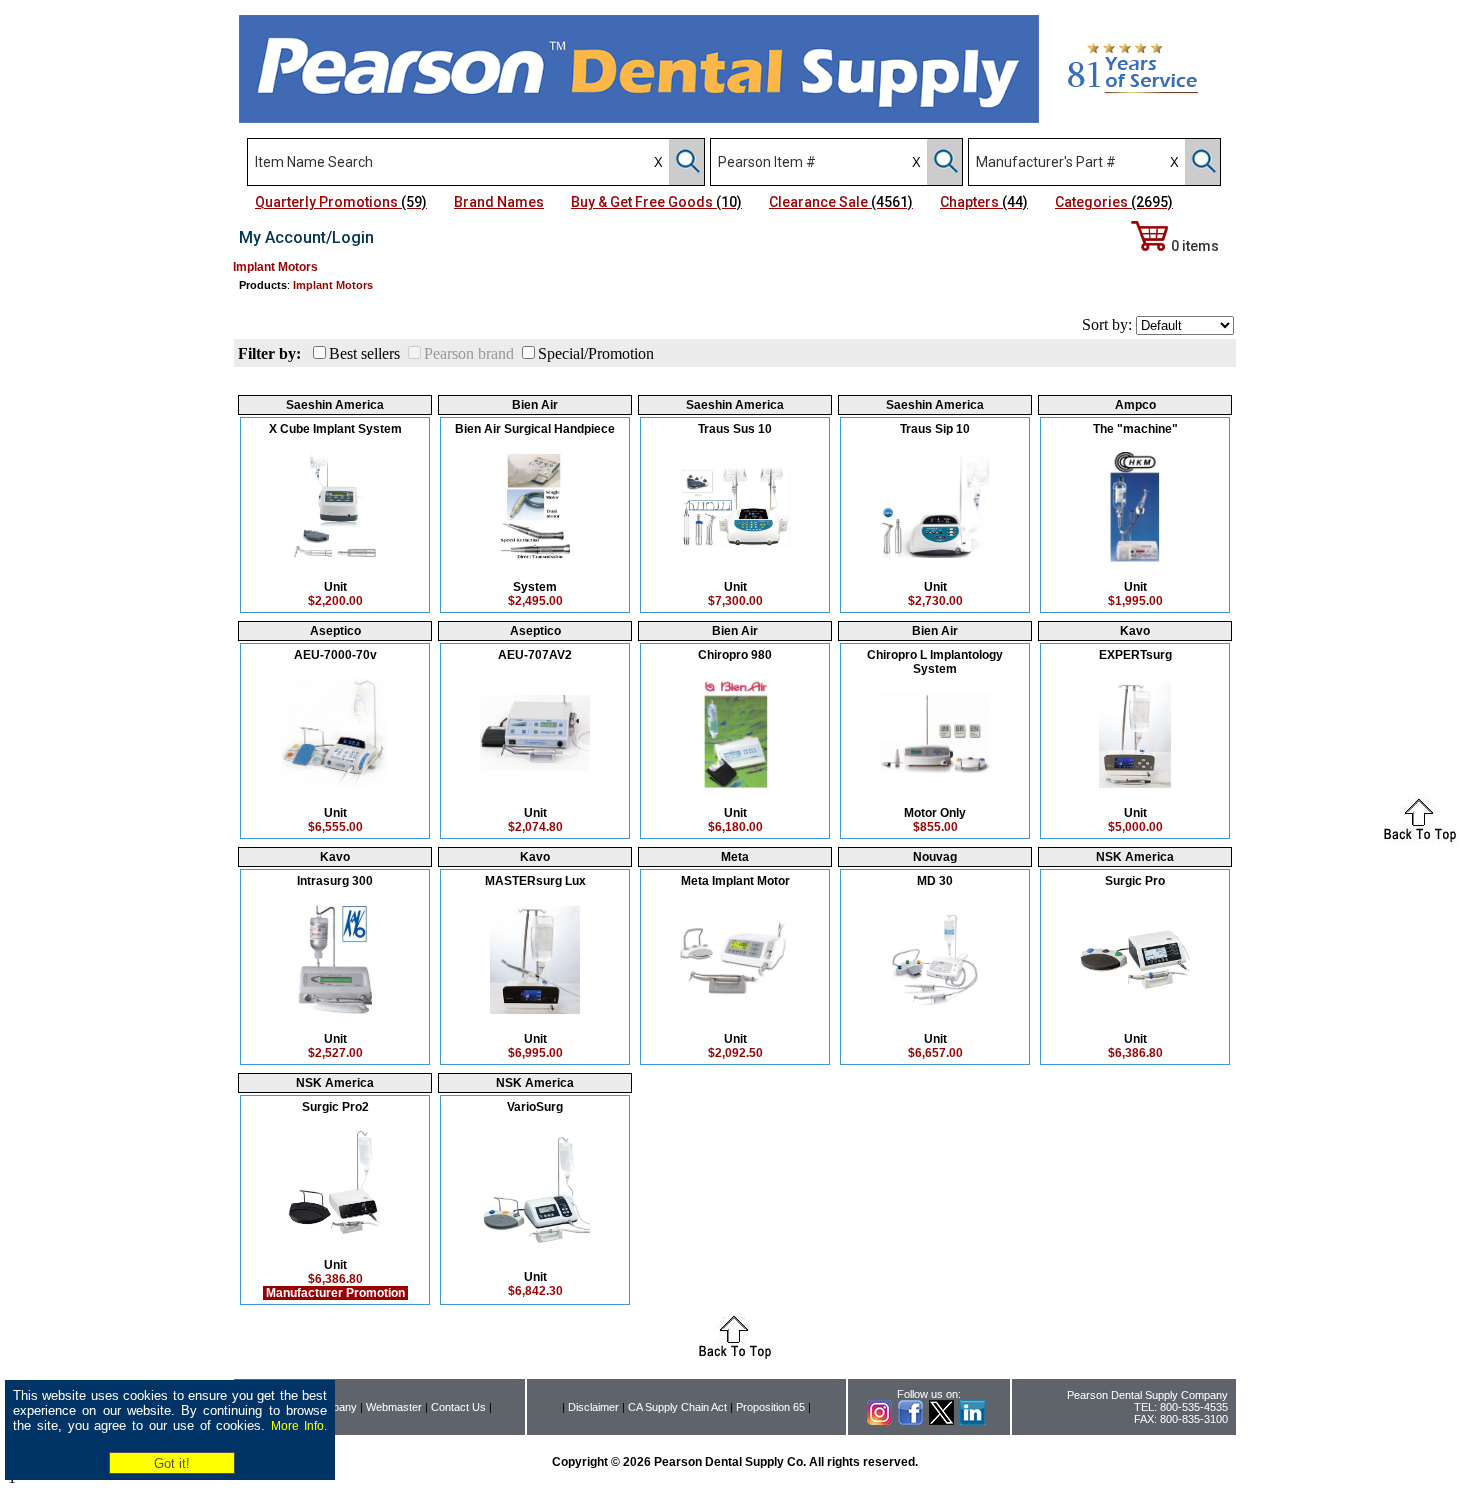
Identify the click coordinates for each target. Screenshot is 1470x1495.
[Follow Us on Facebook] (910, 1421)
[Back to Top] (1420, 838)
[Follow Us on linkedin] (972, 1421)
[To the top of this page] (735, 1355)
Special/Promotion (596, 353)
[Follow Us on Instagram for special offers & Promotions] (879, 1421)
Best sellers (364, 353)
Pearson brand (469, 353)
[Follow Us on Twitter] (941, 1421)
